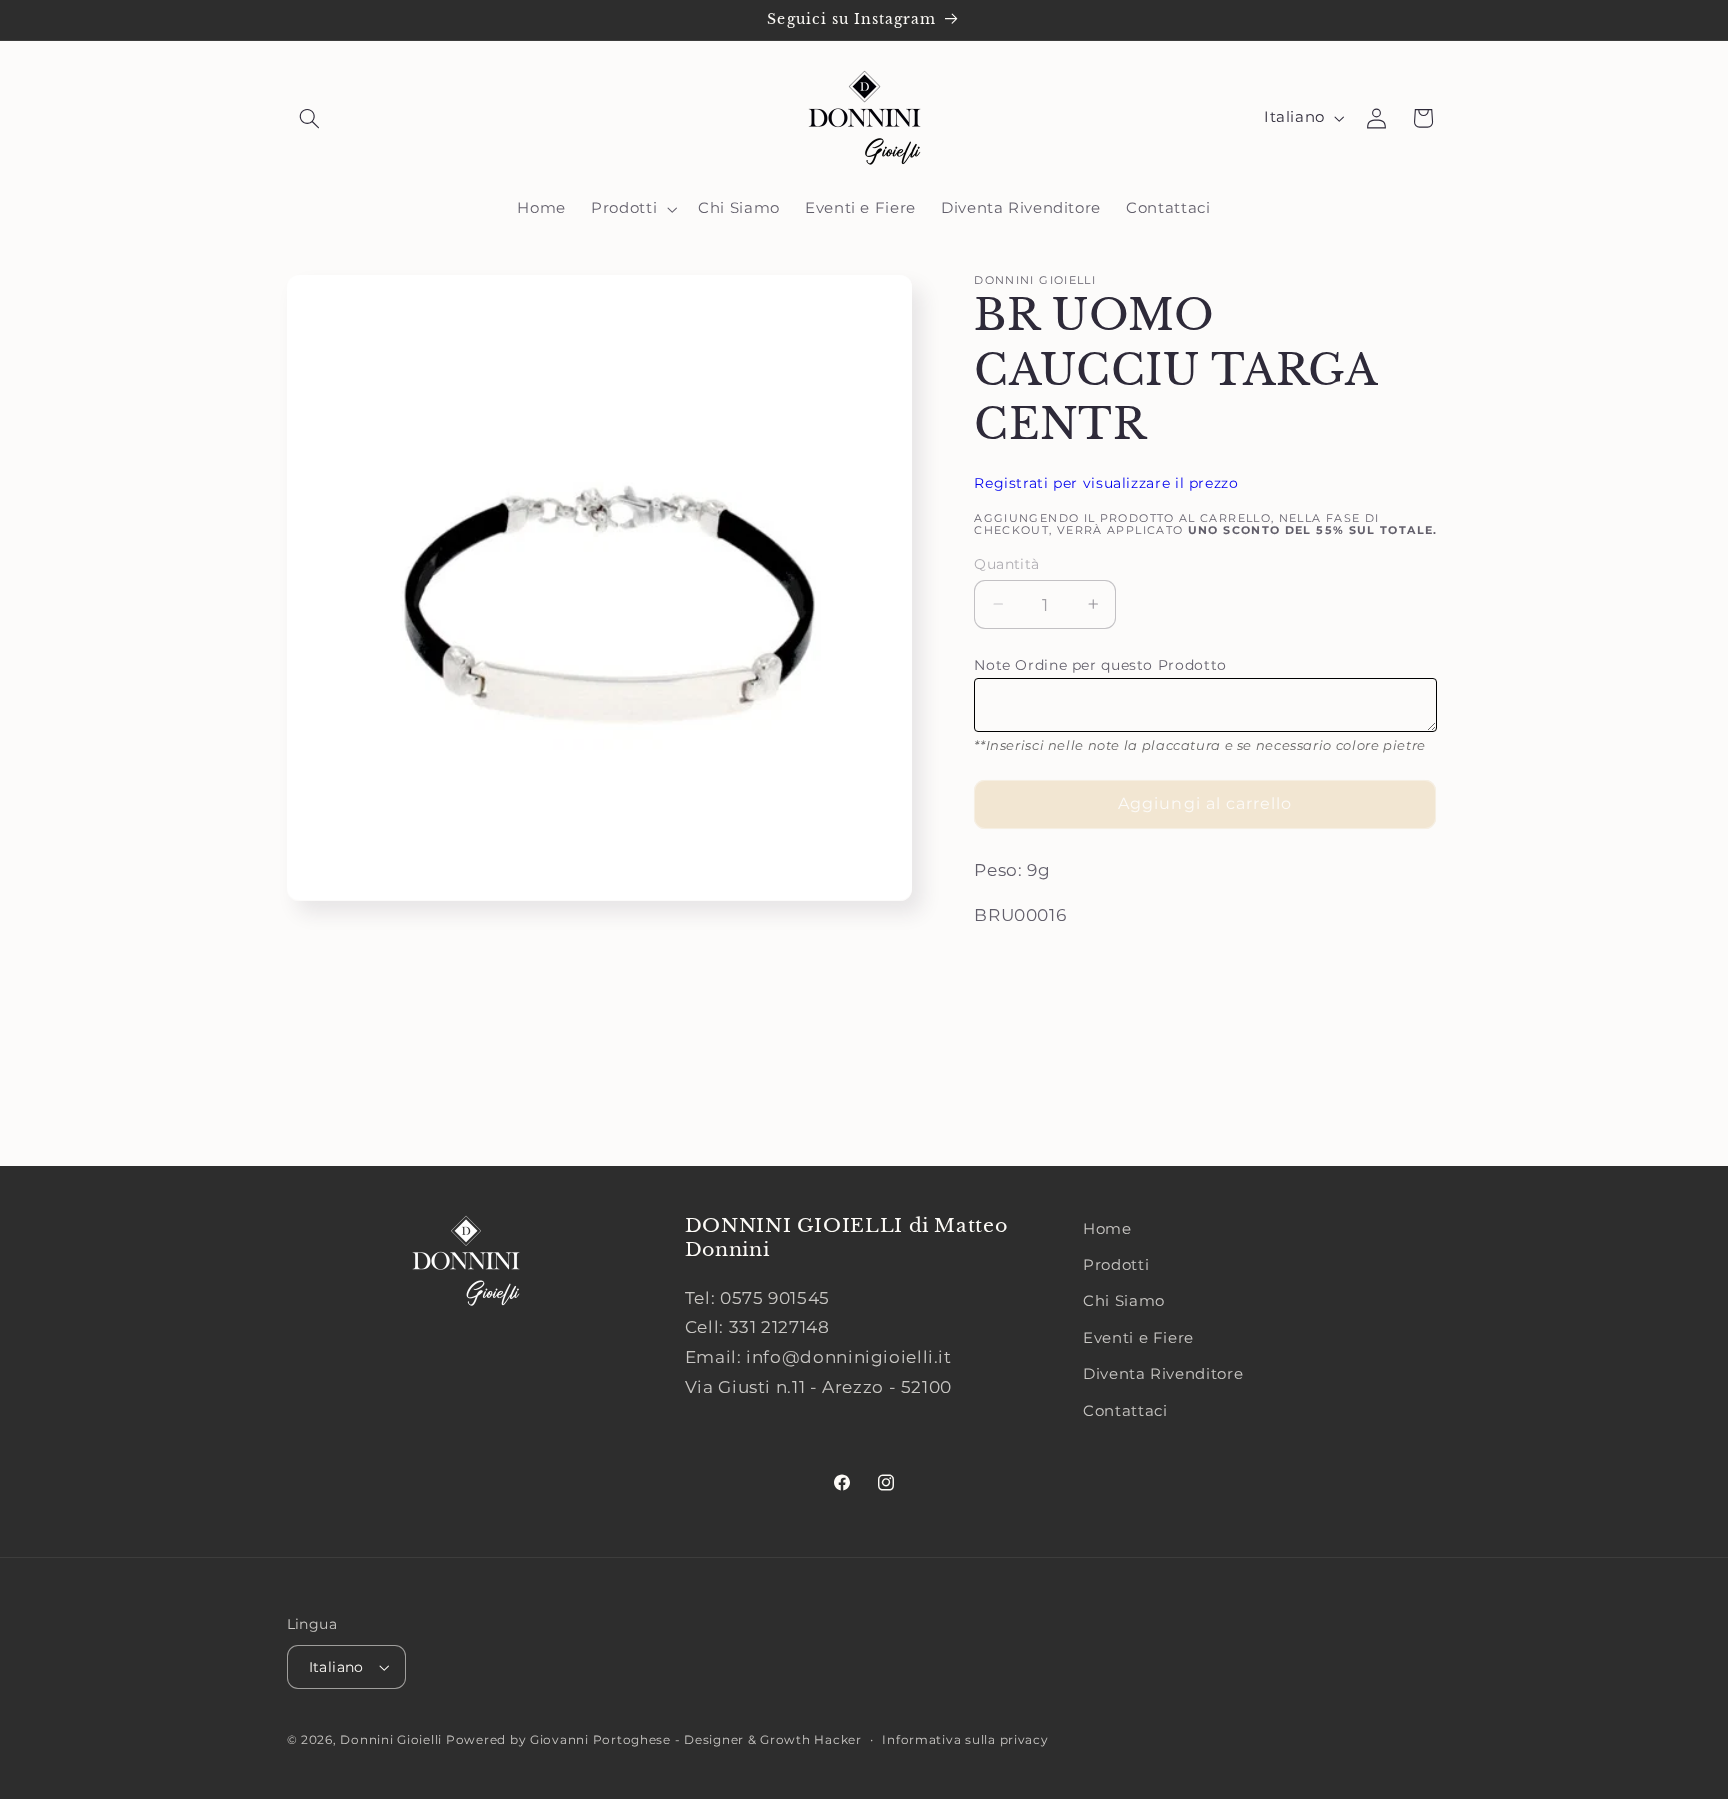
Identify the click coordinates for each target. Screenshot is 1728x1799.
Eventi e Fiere (1138, 1338)
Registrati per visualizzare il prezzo (1106, 482)
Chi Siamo (1124, 1301)
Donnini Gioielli (393, 1740)
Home (1107, 1229)
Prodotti (1116, 1265)
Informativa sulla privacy (965, 1740)
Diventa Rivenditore (1163, 1374)
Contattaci (1125, 1411)
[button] (310, 118)
